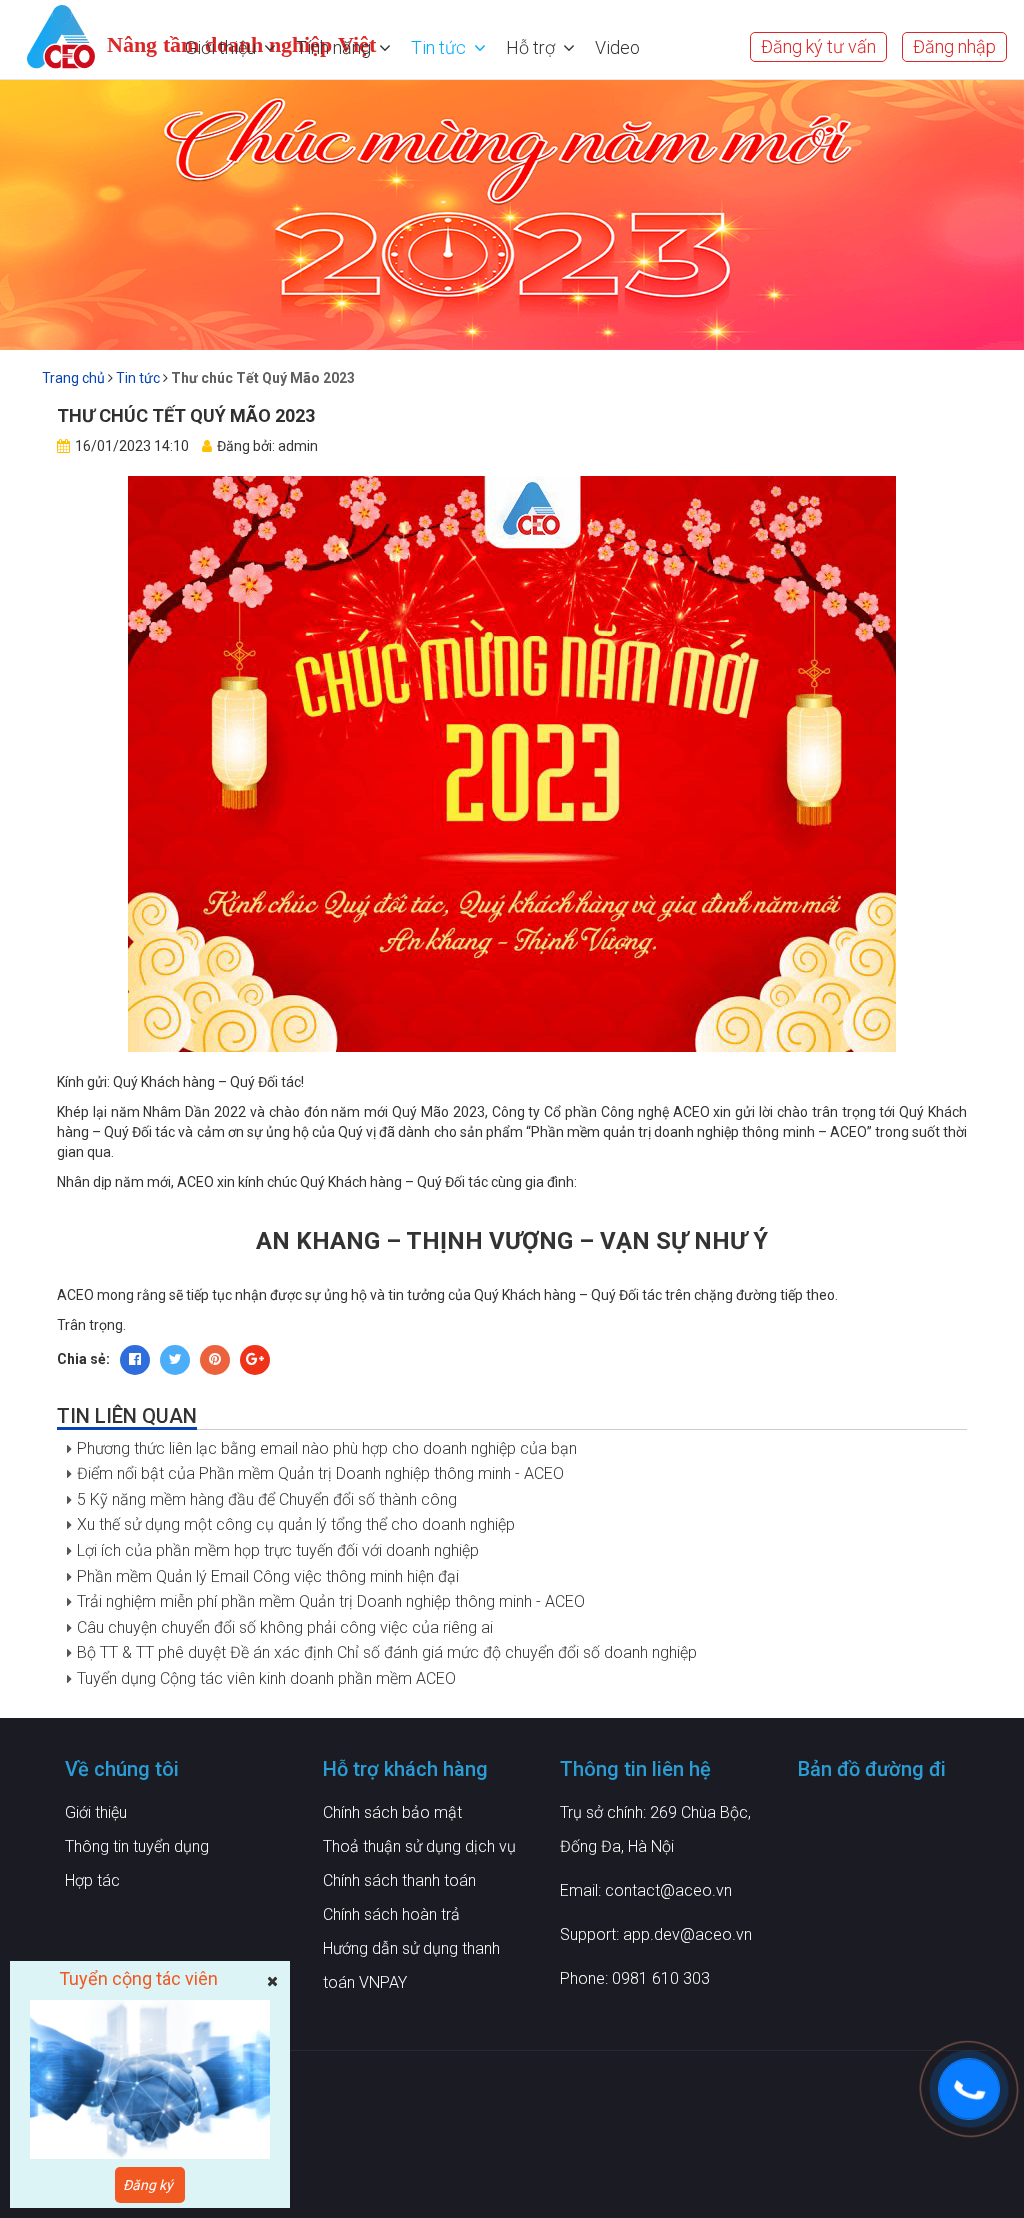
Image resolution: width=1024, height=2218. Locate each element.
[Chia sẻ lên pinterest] (215, 1360)
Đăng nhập (954, 46)
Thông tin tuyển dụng (137, 1846)
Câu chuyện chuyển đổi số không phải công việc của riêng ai (285, 1627)
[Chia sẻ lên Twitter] (175, 1360)
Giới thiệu (96, 1812)
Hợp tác (92, 1880)
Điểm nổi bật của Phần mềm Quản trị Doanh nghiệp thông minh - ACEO (320, 1473)
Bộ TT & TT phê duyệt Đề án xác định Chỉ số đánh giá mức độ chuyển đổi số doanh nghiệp (387, 1652)
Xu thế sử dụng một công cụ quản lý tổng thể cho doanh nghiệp (296, 1524)
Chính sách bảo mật (392, 1812)
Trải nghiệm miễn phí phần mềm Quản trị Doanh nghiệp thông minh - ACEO (331, 1601)
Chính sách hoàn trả (391, 1914)
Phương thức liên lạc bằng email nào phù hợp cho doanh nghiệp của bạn (327, 1448)
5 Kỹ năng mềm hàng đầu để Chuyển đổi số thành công (267, 1499)
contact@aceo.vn (668, 1890)
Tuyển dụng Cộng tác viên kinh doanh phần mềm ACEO (266, 1678)
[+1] (255, 1360)
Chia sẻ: (83, 1359)
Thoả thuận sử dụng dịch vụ (419, 1846)
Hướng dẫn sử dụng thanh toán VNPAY (411, 1965)
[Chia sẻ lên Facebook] (135, 1360)
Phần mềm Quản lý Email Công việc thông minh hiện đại (268, 1576)
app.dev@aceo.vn (687, 1934)
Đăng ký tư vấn (818, 46)
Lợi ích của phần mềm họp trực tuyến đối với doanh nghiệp (278, 1550)
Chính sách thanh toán (399, 1880)
